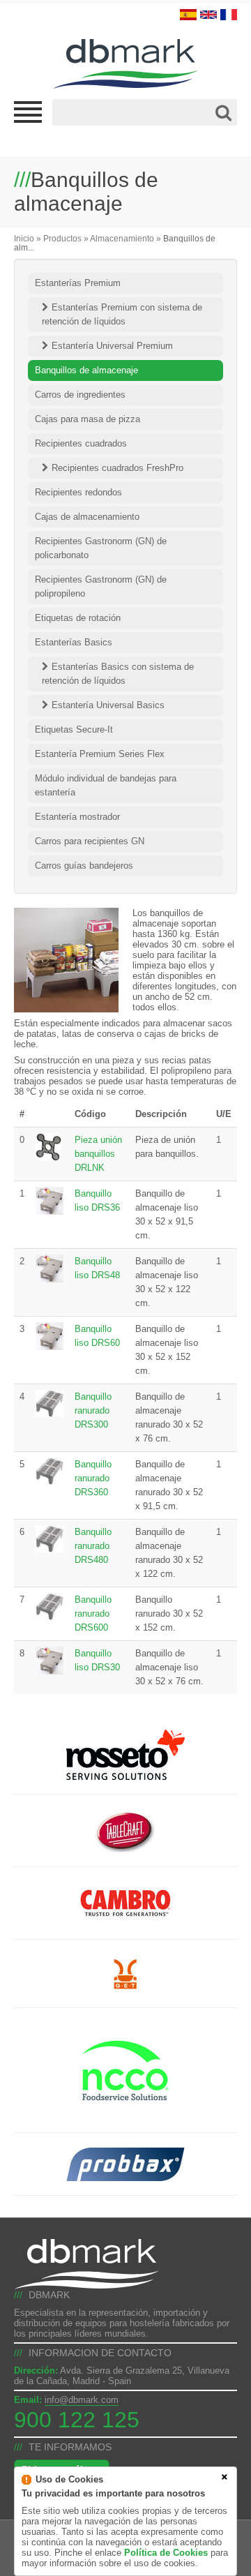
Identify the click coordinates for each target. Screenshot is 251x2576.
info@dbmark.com (82, 2400)
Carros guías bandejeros (84, 866)
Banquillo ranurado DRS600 (93, 1613)
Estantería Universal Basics (108, 705)
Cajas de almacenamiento (87, 517)
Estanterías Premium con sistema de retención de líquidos (122, 314)
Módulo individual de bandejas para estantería (106, 785)
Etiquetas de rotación (78, 618)
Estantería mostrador (77, 817)
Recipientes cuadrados (81, 443)
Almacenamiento (122, 238)
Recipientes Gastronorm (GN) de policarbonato (101, 548)
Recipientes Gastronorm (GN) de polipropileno (101, 586)
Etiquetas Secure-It (74, 729)
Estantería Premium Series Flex (100, 754)
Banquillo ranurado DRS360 (93, 1478)
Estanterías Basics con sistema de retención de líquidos (118, 674)
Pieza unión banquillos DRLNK (98, 1154)
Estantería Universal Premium (112, 346)
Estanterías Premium (78, 283)
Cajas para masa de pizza (88, 419)
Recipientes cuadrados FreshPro (117, 468)
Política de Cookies (166, 2553)
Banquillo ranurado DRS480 (93, 1546)
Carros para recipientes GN (90, 841)
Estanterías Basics (74, 642)
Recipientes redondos (78, 492)
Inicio (24, 238)
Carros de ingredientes (80, 395)
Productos (62, 238)
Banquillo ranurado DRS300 (93, 1410)
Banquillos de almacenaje (86, 370)
